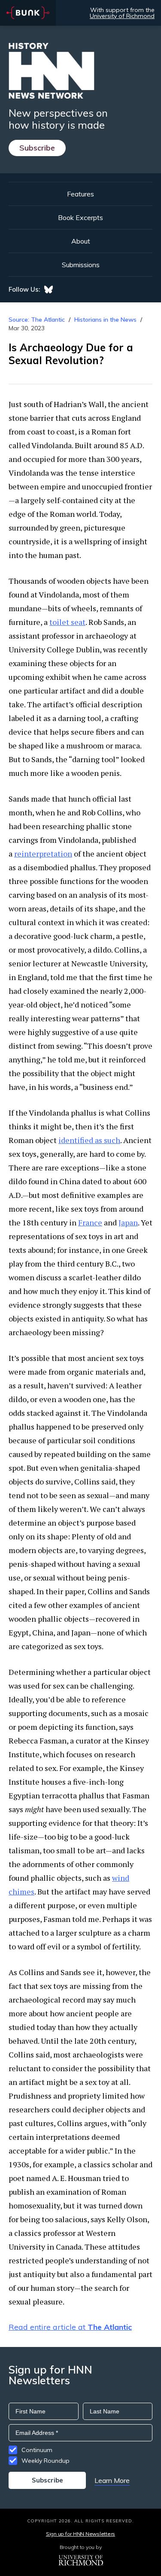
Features (80, 194)
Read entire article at (70, 2327)
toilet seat (67, 622)
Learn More (112, 2480)
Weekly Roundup (46, 2461)
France (90, 1222)
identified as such (89, 1140)
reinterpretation (43, 854)
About (81, 241)
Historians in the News (105, 320)
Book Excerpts (80, 217)
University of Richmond (122, 16)
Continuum (37, 2450)
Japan (128, 1222)
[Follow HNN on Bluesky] (49, 290)
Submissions (81, 265)
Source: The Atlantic (37, 320)
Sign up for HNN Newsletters (80, 2534)
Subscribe (37, 148)
